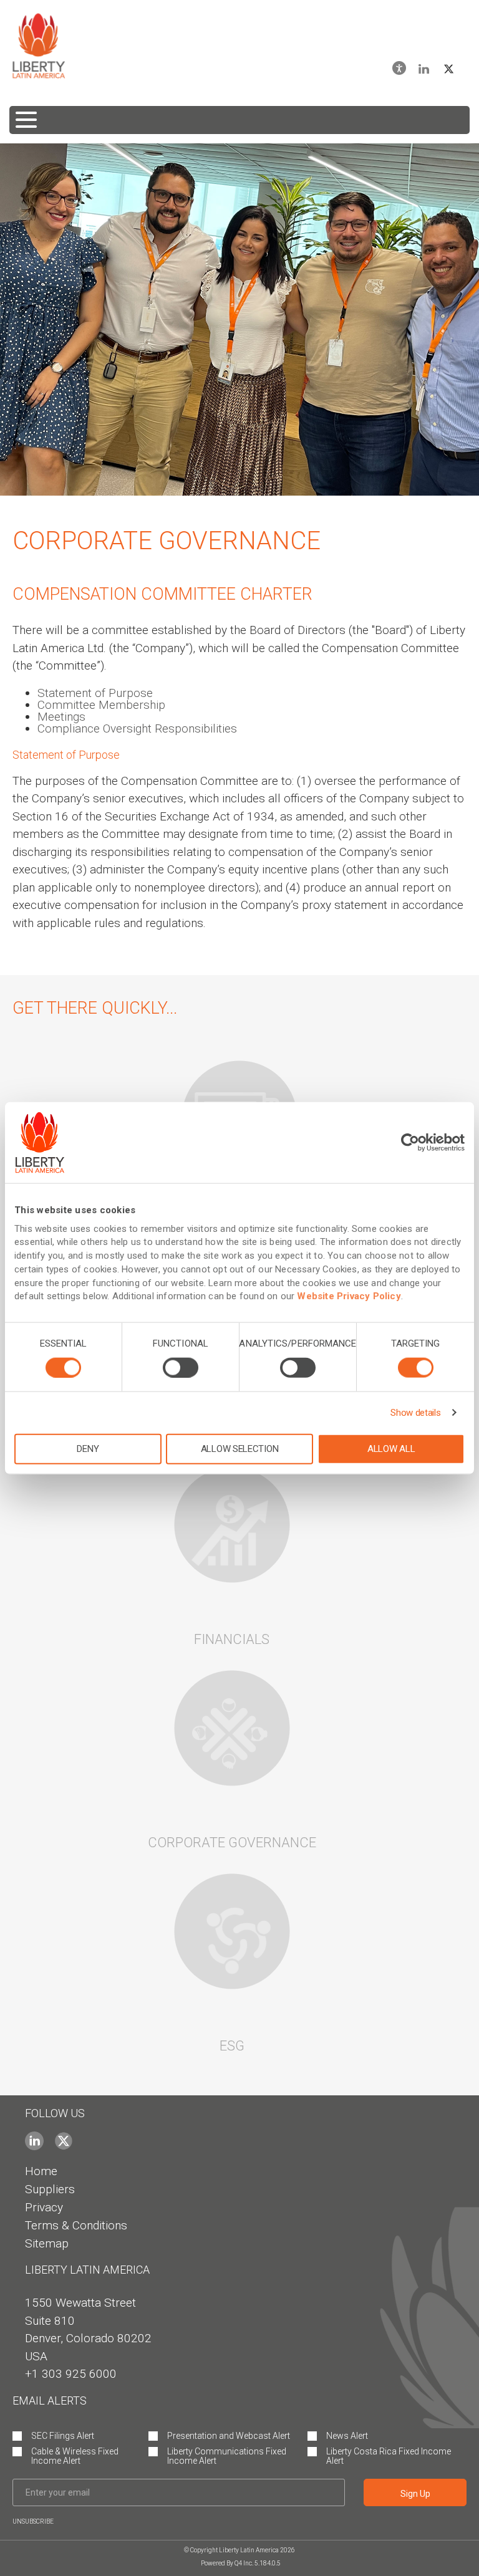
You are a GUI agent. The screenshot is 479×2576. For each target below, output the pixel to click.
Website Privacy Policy (349, 1296)
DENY (88, 1448)
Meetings (61, 717)
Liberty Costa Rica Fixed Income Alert (389, 2456)
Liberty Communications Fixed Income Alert (227, 2456)
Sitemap (47, 2243)
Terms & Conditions (76, 2225)
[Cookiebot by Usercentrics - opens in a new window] (410, 1143)
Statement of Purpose (95, 693)
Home (41, 2171)
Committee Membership (101, 705)
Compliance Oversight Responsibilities (137, 728)
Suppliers (50, 2189)
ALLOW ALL (391, 1448)
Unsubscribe (33, 2521)
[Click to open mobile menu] (239, 120)
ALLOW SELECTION (240, 1448)
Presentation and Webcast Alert (229, 2436)
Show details (415, 1412)
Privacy (44, 2207)
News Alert (347, 2436)
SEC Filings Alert (63, 2436)
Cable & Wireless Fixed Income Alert (75, 2456)
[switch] (181, 1367)
